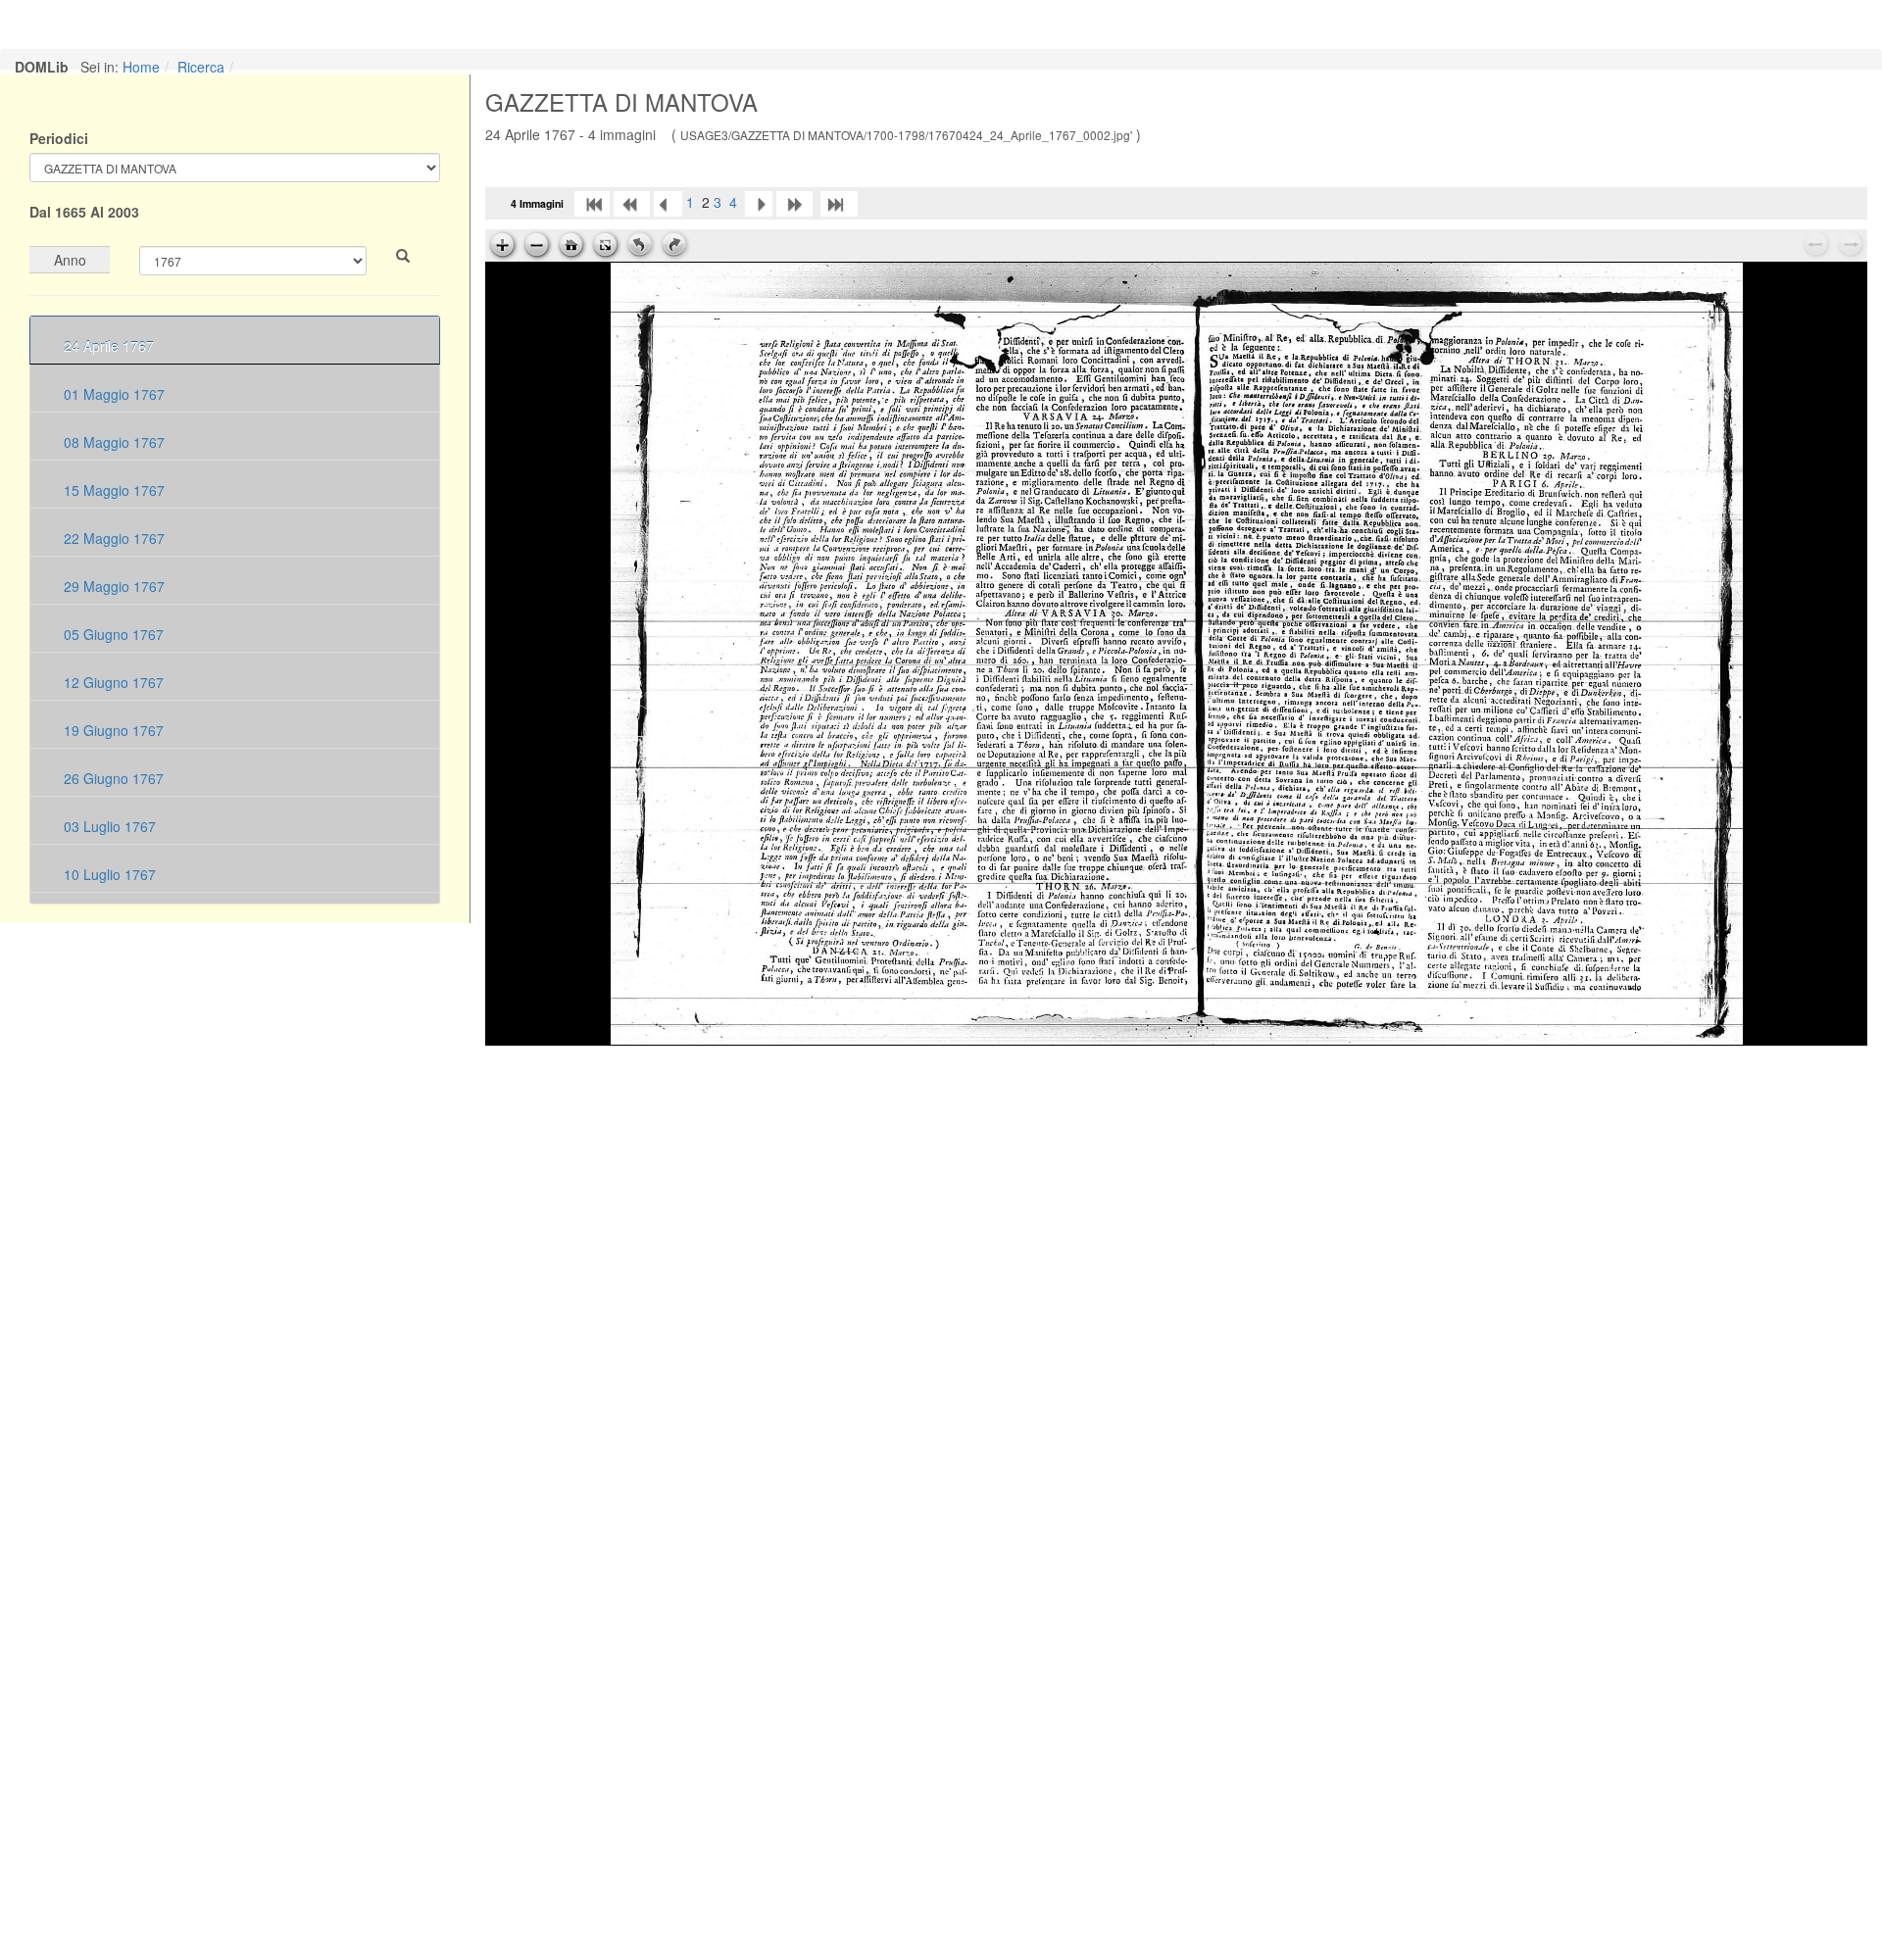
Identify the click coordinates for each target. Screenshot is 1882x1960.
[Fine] (839, 202)
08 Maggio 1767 (112, 442)
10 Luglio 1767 (108, 874)
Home (141, 67)
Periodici (59, 138)
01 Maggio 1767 (112, 394)
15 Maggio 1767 (112, 490)
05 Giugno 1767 (112, 634)
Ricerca (201, 67)
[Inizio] (592, 202)
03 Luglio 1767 (108, 826)
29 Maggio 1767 (112, 586)
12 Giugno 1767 (112, 682)
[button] (403, 256)
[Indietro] (668, 202)
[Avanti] (759, 202)
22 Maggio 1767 (112, 538)
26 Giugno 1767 (112, 778)
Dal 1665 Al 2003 (84, 212)
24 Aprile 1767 (107, 346)
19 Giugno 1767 (112, 730)
